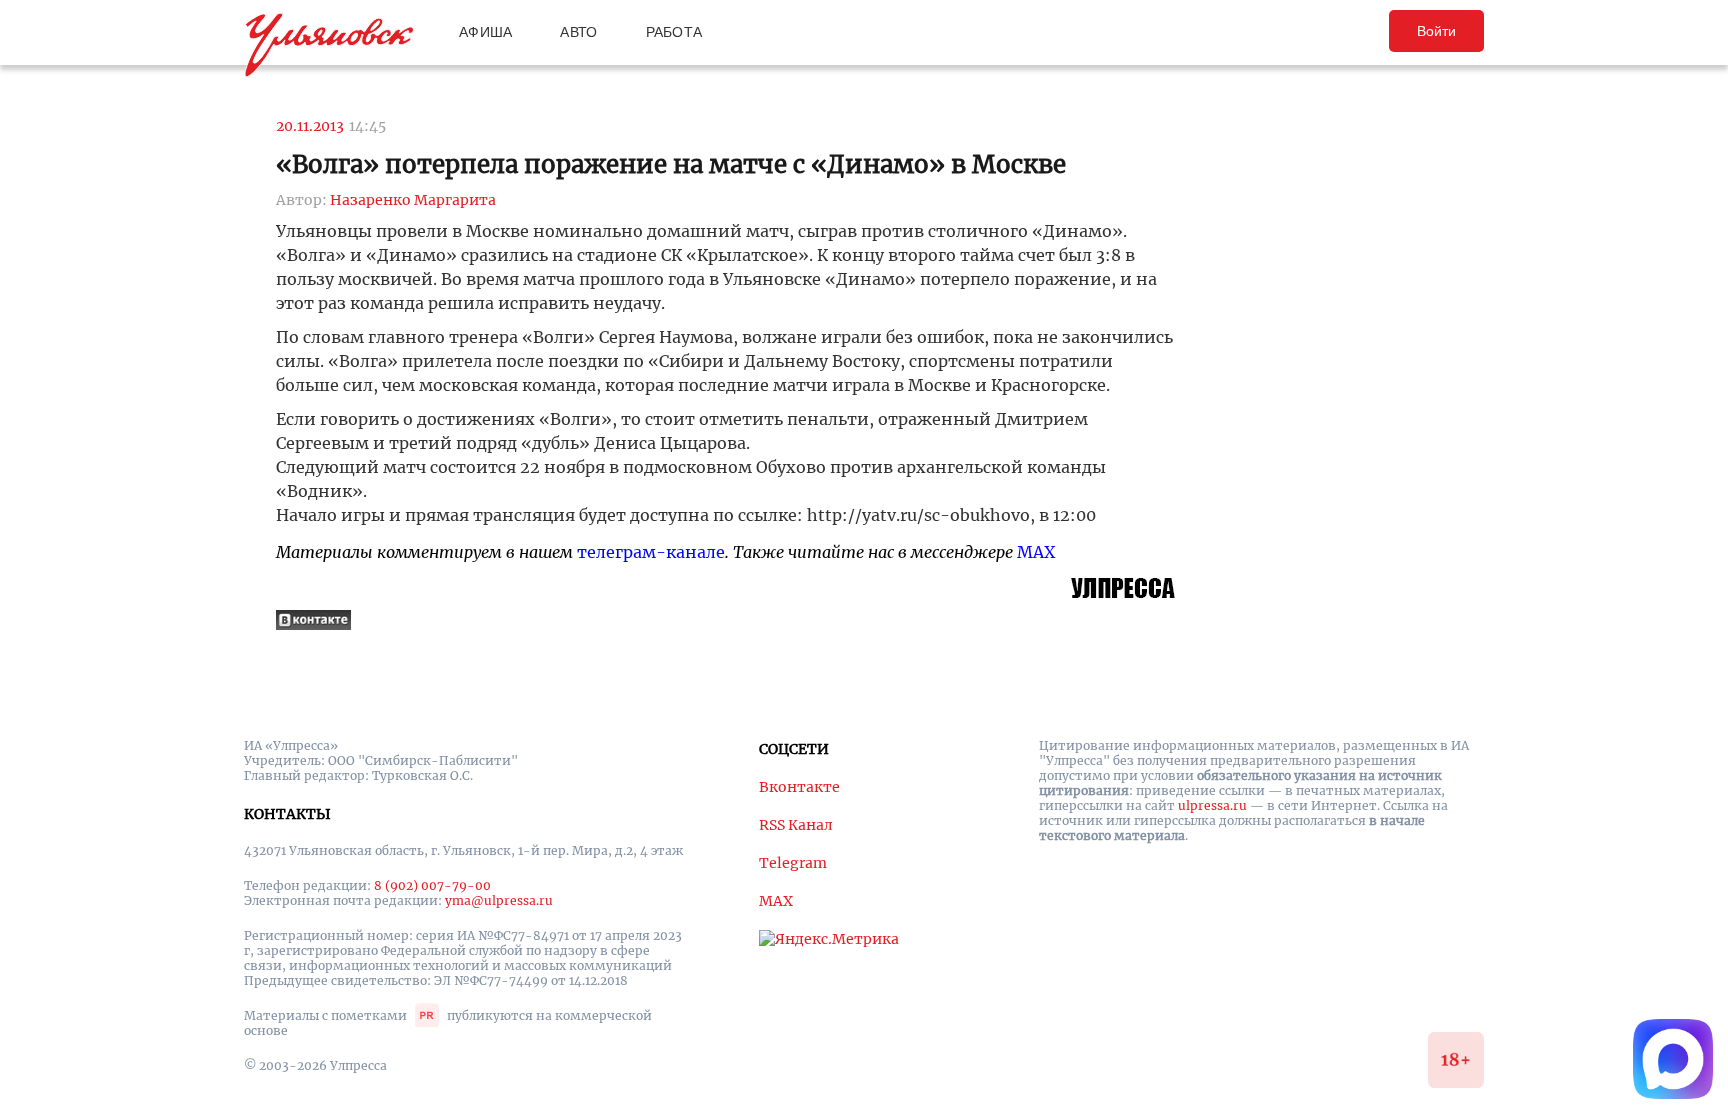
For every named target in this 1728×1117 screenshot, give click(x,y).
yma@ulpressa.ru (499, 900)
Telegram (793, 863)
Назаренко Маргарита (413, 200)
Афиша (485, 32)
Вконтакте (799, 787)
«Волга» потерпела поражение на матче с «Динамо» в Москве (671, 164)
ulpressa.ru (1212, 805)
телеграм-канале (651, 552)
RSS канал (796, 825)
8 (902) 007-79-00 (432, 885)
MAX (1036, 552)
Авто (578, 32)
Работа (674, 32)
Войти (1436, 31)
